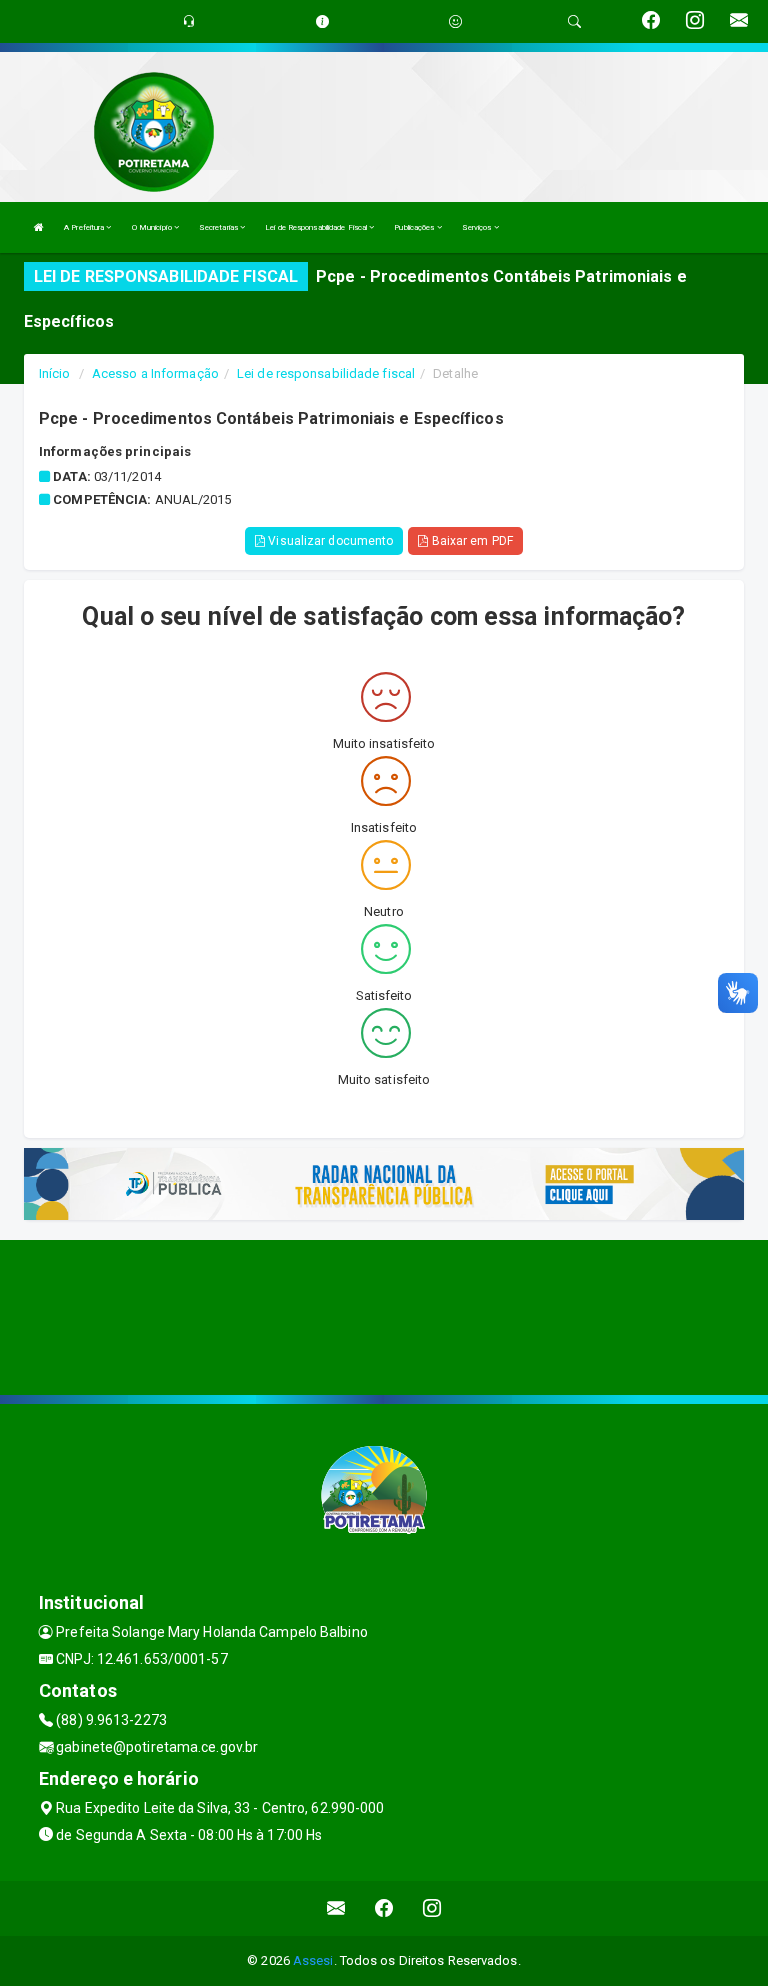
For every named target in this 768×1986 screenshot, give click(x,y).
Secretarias (219, 227)
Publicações (415, 227)
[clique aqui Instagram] (432, 1908)
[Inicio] (39, 227)
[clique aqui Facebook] (384, 1908)
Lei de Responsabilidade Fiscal (317, 227)
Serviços (478, 227)
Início (55, 373)
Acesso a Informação (155, 373)
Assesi (313, 1960)
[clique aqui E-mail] (336, 1908)
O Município (153, 227)
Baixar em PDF (470, 541)
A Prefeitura (85, 227)
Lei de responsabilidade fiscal (326, 373)
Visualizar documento (329, 541)
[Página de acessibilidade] (455, 21)
